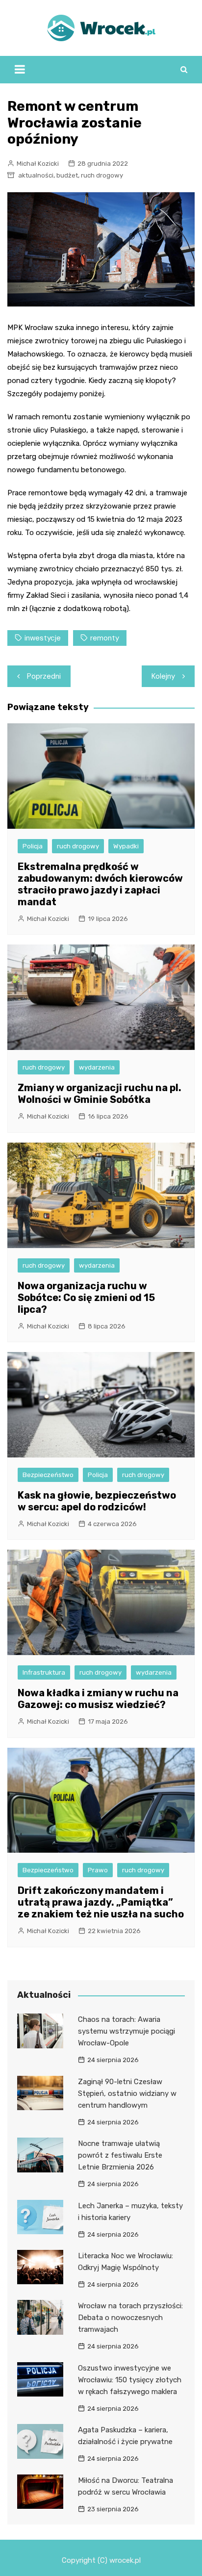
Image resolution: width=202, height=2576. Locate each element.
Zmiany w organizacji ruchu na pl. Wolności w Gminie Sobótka (100, 1094)
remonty (105, 638)
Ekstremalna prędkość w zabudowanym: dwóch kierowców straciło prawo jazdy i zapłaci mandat (100, 884)
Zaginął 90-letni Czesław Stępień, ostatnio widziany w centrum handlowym (127, 2093)
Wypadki (126, 846)
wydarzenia (97, 1067)
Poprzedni (44, 676)
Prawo (98, 1870)
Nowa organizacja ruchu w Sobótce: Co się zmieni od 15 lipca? (86, 1298)
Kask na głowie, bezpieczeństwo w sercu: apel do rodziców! (97, 1501)
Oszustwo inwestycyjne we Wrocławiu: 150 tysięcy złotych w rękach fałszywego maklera (130, 2380)
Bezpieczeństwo (48, 1475)
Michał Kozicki (38, 164)
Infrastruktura (44, 1672)
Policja (33, 846)
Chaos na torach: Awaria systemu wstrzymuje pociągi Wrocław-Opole (126, 2031)
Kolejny (163, 676)
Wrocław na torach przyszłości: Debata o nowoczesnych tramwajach (130, 2318)
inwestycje (43, 638)
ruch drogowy (102, 175)
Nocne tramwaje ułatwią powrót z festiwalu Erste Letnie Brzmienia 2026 (120, 2155)
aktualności (36, 175)
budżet (67, 175)
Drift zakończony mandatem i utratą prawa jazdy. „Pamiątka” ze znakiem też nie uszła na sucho (101, 1902)
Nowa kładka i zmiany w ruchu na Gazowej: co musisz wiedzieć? (98, 1699)
